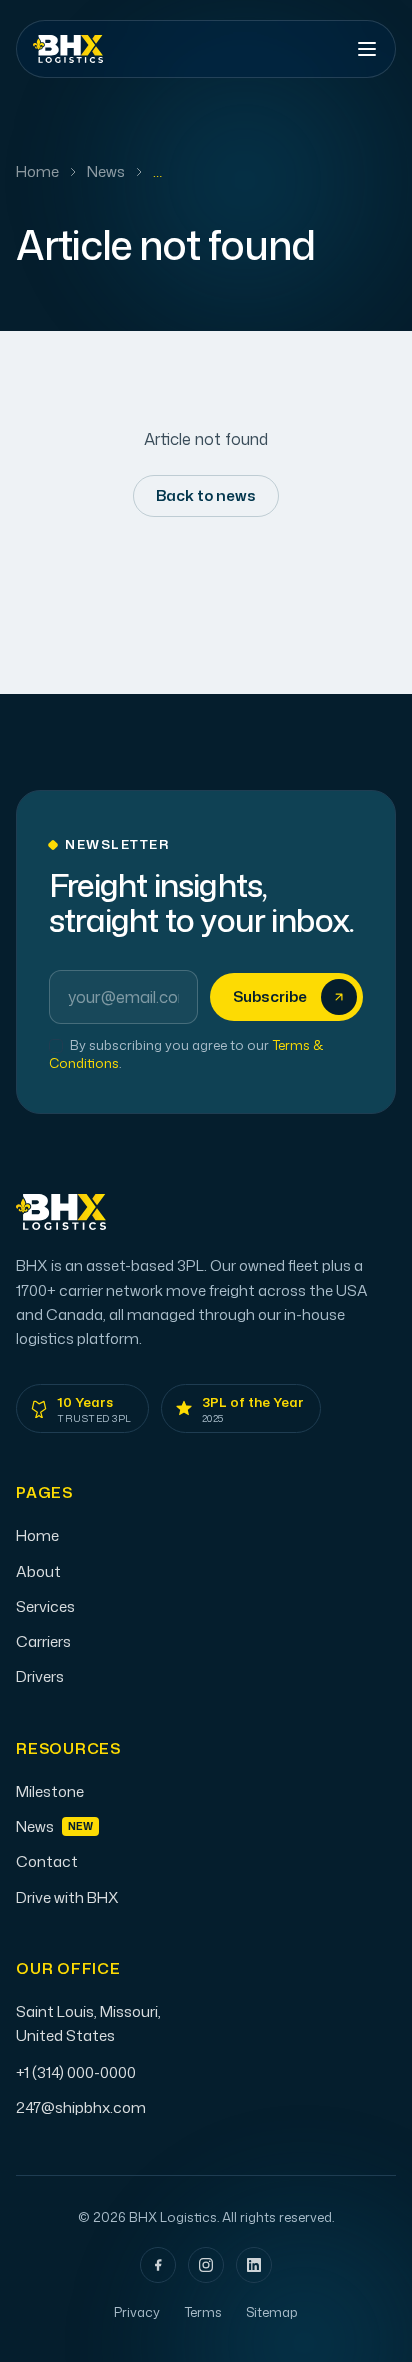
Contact (47, 1861)
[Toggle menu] (367, 49)
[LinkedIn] (254, 2265)
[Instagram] (206, 2265)
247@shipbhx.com (81, 2107)
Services (45, 1606)
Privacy (137, 2312)
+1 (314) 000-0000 (76, 2072)
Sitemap (272, 2312)
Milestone (50, 1791)
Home (37, 171)
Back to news (206, 495)
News (106, 171)
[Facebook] (158, 2265)
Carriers (43, 1641)
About (38, 1571)
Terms (203, 2312)
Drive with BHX (67, 1897)
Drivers (40, 1676)
